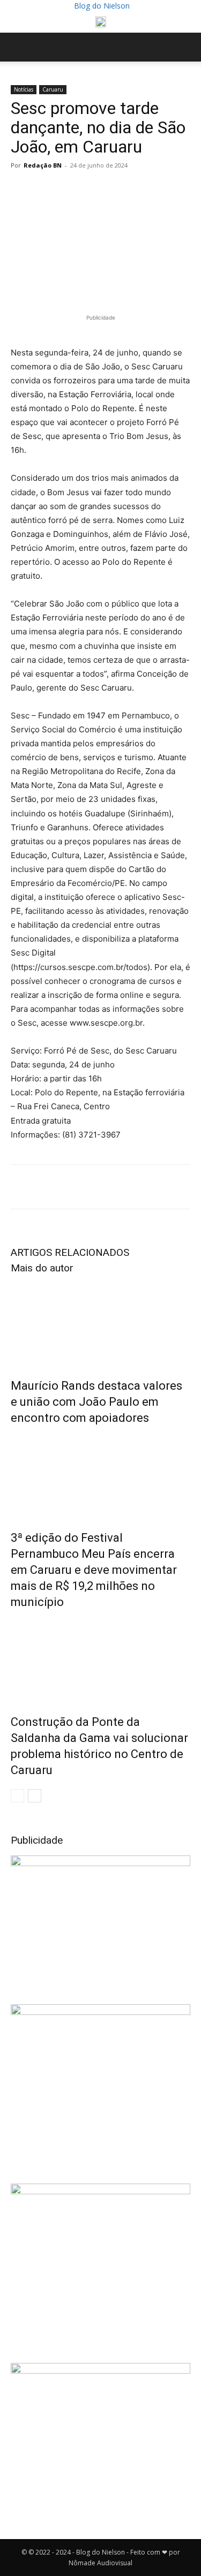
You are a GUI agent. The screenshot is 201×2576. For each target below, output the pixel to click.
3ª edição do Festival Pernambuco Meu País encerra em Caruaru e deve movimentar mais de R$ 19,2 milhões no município (94, 1570)
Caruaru (53, 89)
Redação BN (43, 165)
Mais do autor (42, 1268)
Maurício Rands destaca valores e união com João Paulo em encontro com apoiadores (96, 1402)
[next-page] (35, 1796)
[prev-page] (17, 1796)
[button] (18, 47)
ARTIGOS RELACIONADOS (70, 1252)
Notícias (24, 89)
